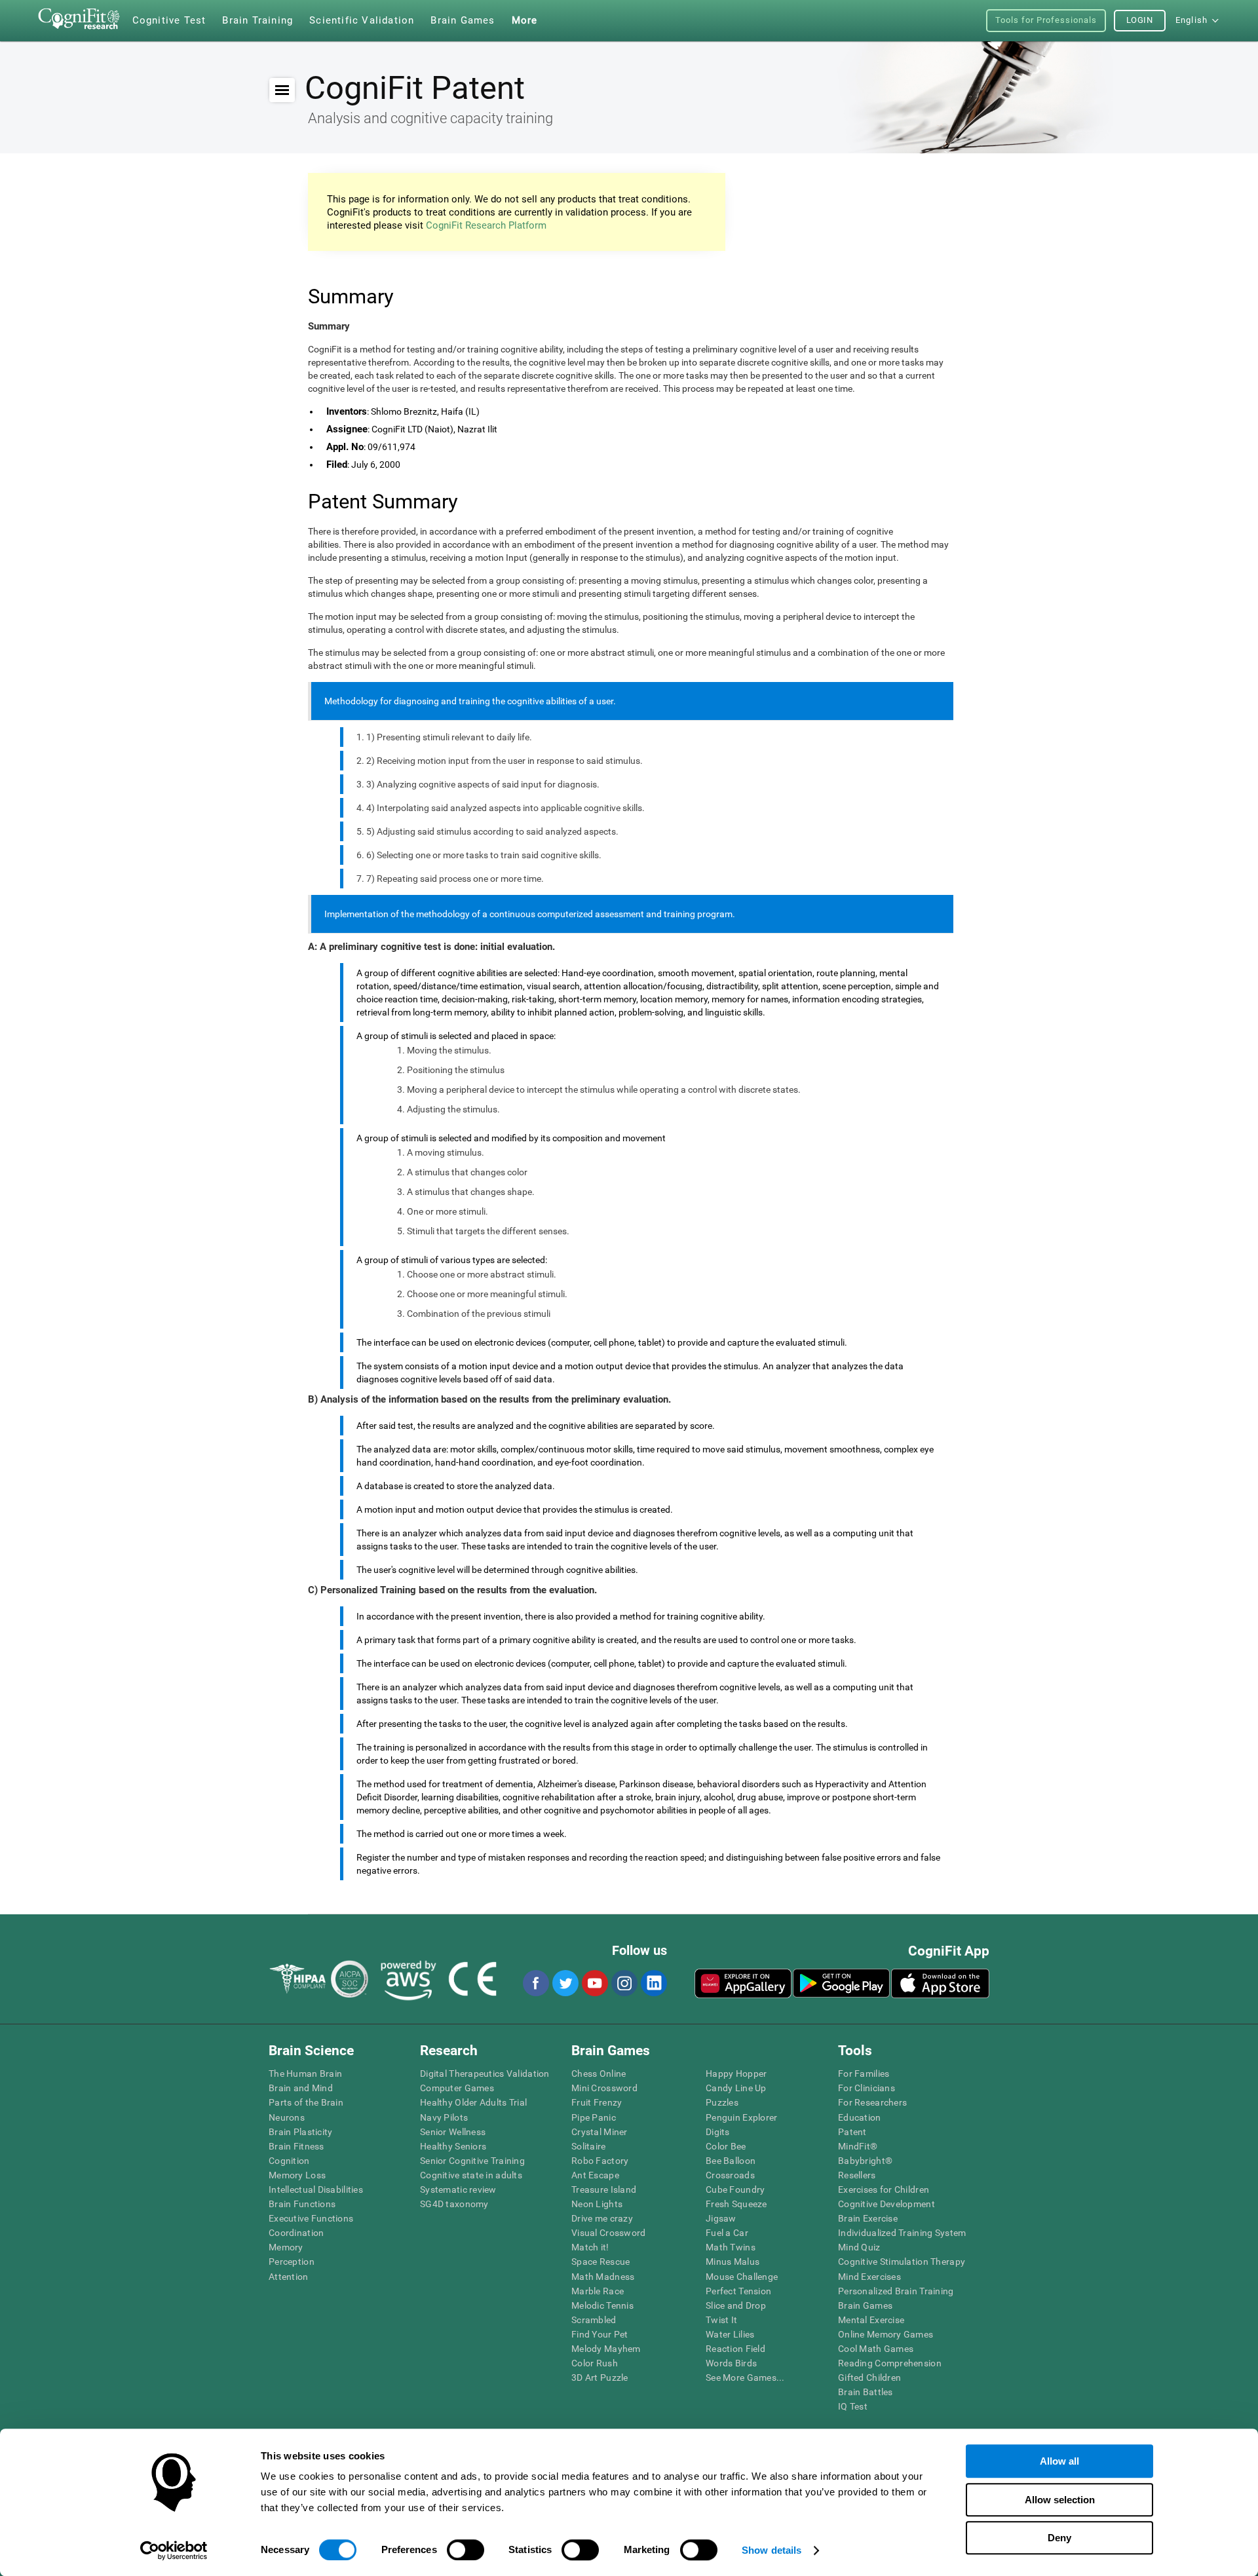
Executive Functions (311, 2218)
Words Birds (731, 2363)
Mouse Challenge (742, 2277)
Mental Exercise (871, 2320)
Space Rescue (600, 2262)
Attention (289, 2277)
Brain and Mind (301, 2088)
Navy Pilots (444, 2117)
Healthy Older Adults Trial (473, 2102)
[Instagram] (624, 1983)
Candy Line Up (736, 2088)
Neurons (287, 2117)
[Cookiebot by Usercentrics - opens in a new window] (174, 2550)
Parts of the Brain (306, 2102)
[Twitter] (565, 1983)
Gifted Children (869, 2377)
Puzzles (722, 2102)
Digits (718, 2132)
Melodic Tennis (602, 2305)
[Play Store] (841, 1983)
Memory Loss (297, 2175)
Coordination (296, 2233)
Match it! (590, 2247)
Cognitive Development (886, 2204)
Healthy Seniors (453, 2146)
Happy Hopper (736, 2074)
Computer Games (457, 2088)
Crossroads (730, 2175)
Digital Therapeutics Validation (485, 2074)
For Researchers (872, 2102)
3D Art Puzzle (600, 2377)
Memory (286, 2247)
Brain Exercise (868, 2218)
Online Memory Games (886, 2334)
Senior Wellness (453, 2132)
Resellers (857, 2175)
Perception (292, 2262)
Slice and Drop (736, 2305)
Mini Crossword (604, 2088)
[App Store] (940, 1983)
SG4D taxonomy (454, 2204)
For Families (864, 2074)
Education (860, 2117)
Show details (772, 2550)
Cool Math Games (876, 2349)
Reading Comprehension (890, 2363)
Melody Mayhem (606, 2349)
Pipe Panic (594, 2117)
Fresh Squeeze (736, 2204)
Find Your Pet (600, 2334)
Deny (1059, 2538)
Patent (852, 2132)
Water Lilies (730, 2334)
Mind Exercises (869, 2277)
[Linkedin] (653, 1983)
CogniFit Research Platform (486, 225)
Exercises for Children (884, 2189)
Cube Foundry (735, 2189)
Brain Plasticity (300, 2132)
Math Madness (603, 2277)
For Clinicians (867, 2088)
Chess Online (599, 2074)
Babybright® (865, 2161)
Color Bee (726, 2146)
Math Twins (731, 2247)
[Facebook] (535, 1983)
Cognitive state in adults (471, 2175)
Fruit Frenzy (597, 2102)
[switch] (466, 2550)
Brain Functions (302, 2204)
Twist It (721, 2320)
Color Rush (595, 2363)
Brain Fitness (296, 2146)
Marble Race (598, 2291)
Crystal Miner (600, 2132)
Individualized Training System (902, 2233)
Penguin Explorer (741, 2117)
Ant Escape (595, 2175)
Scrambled (594, 2320)
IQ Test (853, 2406)
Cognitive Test (169, 20)
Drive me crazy (602, 2218)
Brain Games (865, 2305)
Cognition (289, 2161)
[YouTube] (594, 1983)
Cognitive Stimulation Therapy (902, 2262)
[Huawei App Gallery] (743, 1983)
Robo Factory (600, 2161)
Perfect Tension (738, 2291)
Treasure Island (604, 2189)
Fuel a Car (727, 2233)
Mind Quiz (859, 2247)
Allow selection (1060, 2500)
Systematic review (458, 2189)
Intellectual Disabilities (316, 2189)
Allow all (1059, 2461)
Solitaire (589, 2146)
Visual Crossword (608, 2233)
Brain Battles (866, 2392)
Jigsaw (721, 2218)
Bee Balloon (731, 2161)
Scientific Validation (362, 20)
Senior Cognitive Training (472, 2161)
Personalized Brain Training (896, 2291)
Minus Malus (733, 2262)
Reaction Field (735, 2349)
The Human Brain (305, 2074)
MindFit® (858, 2146)
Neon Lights (597, 2204)
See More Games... (745, 2377)
